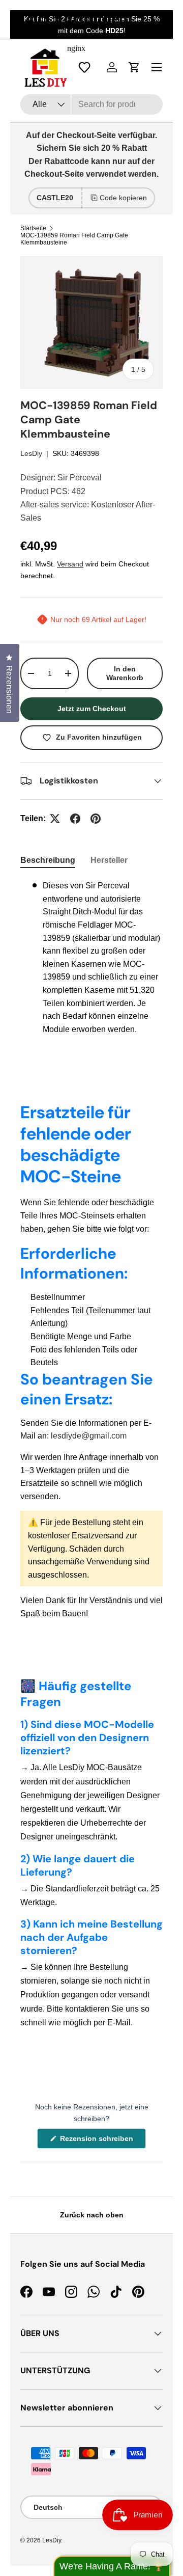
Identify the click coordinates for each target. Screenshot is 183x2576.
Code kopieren (123, 198)
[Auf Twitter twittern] (55, 819)
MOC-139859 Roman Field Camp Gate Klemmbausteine (74, 239)
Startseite (33, 228)
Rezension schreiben (99, 2141)
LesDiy (31, 453)
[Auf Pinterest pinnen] (96, 819)
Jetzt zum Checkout (92, 709)
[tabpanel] (91, 957)
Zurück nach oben (92, 2215)
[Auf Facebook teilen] (75, 819)
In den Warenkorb (125, 673)
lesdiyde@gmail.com (89, 1436)
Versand (70, 564)
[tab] (48, 860)
